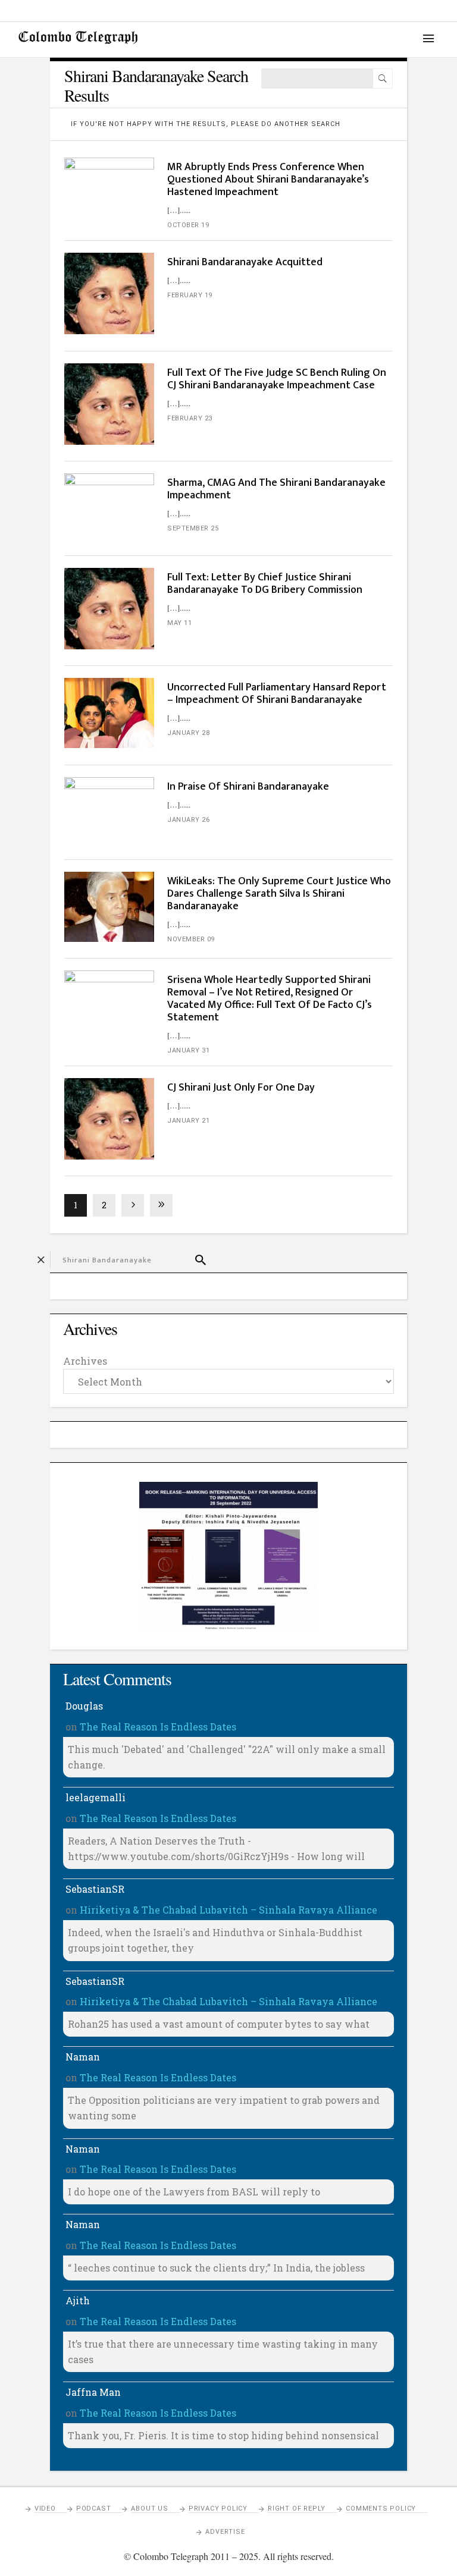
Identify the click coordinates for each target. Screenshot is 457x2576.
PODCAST (94, 2509)
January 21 (188, 1121)
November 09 (191, 939)
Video (45, 2509)
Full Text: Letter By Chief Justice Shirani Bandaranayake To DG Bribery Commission (265, 584)
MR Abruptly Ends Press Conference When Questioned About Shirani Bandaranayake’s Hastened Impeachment (268, 180)
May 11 (179, 623)
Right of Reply (297, 2509)
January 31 (188, 1050)
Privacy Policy (218, 2509)
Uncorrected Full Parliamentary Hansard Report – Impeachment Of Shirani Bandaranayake (277, 694)
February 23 (190, 418)
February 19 (190, 295)
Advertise (225, 2532)
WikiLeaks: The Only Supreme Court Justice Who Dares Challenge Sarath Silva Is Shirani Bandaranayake (279, 894)
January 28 (188, 733)
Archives (85, 1361)
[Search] (383, 78)
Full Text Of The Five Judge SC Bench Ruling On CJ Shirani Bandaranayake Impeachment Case (277, 379)
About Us (149, 2509)
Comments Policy (381, 2509)
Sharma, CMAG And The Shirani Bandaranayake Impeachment (276, 489)
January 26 (188, 820)
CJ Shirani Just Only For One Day (241, 1088)
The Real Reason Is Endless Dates (158, 1727)
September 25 (193, 528)
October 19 (188, 225)
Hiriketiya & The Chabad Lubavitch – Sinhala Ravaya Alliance (228, 1910)
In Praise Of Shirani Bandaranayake (248, 787)
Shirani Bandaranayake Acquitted (245, 262)
